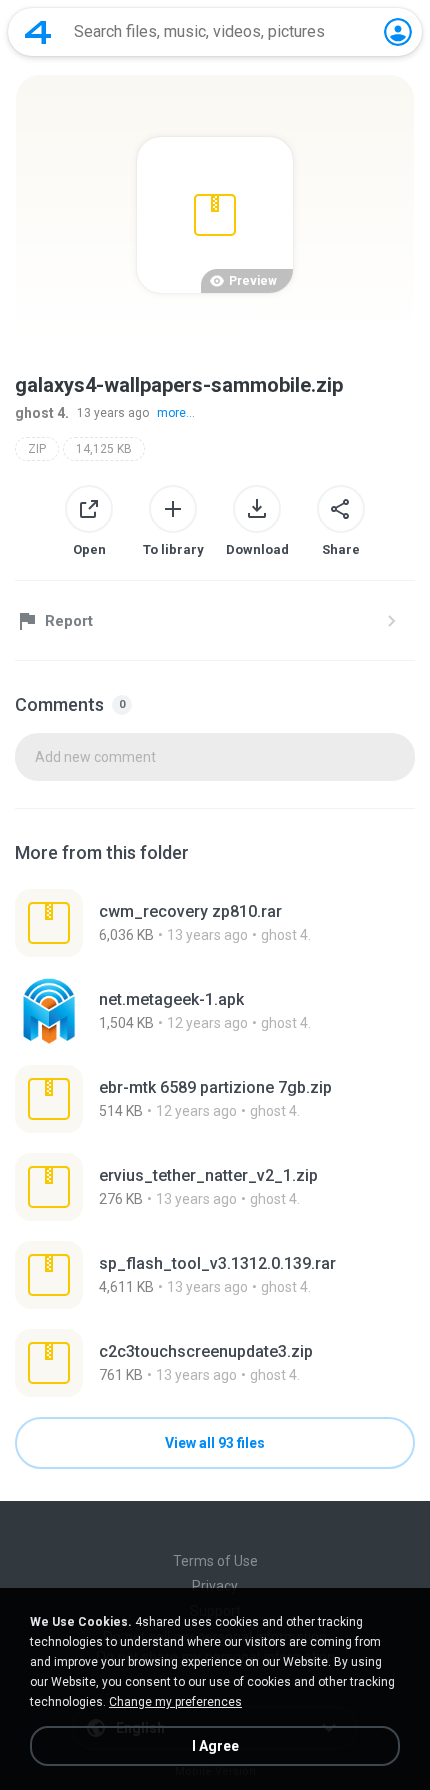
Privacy (215, 1586)
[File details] (215, 923)
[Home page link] (38, 32)
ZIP (37, 449)
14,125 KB (104, 449)
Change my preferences (175, 1702)
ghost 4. (42, 413)
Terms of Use (215, 1561)
